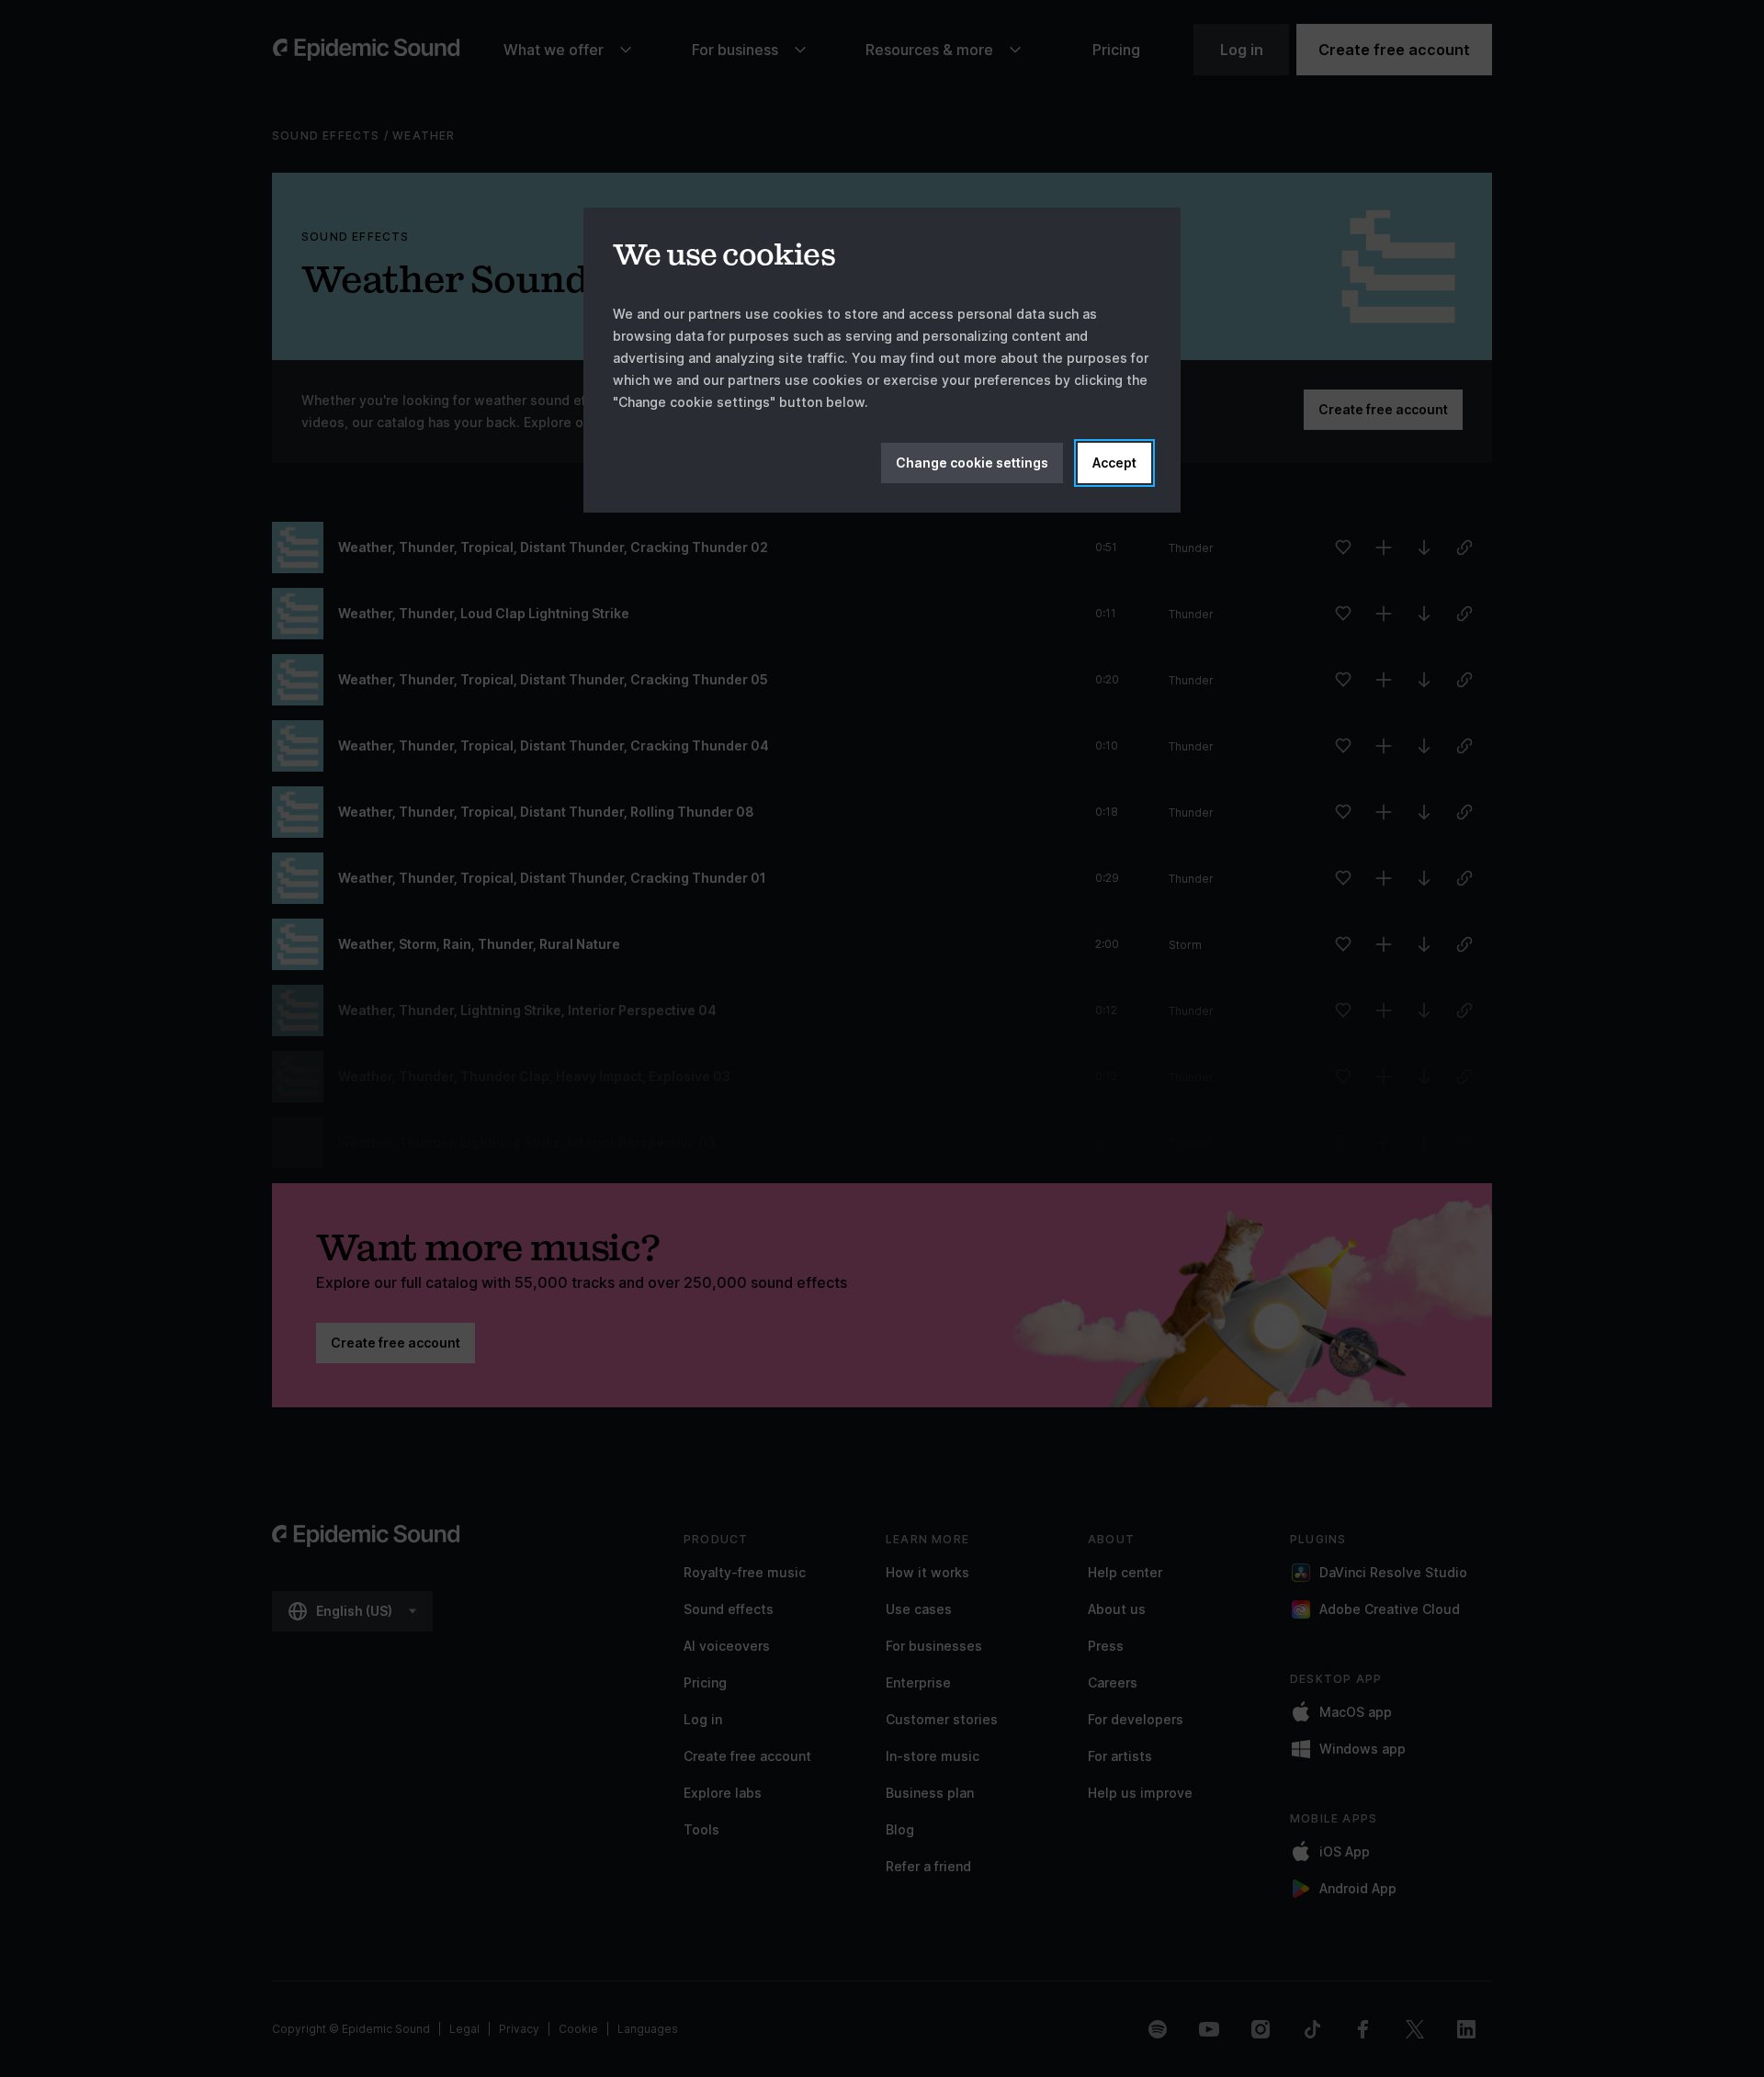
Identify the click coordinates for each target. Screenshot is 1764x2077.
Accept (1114, 463)
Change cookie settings (972, 463)
